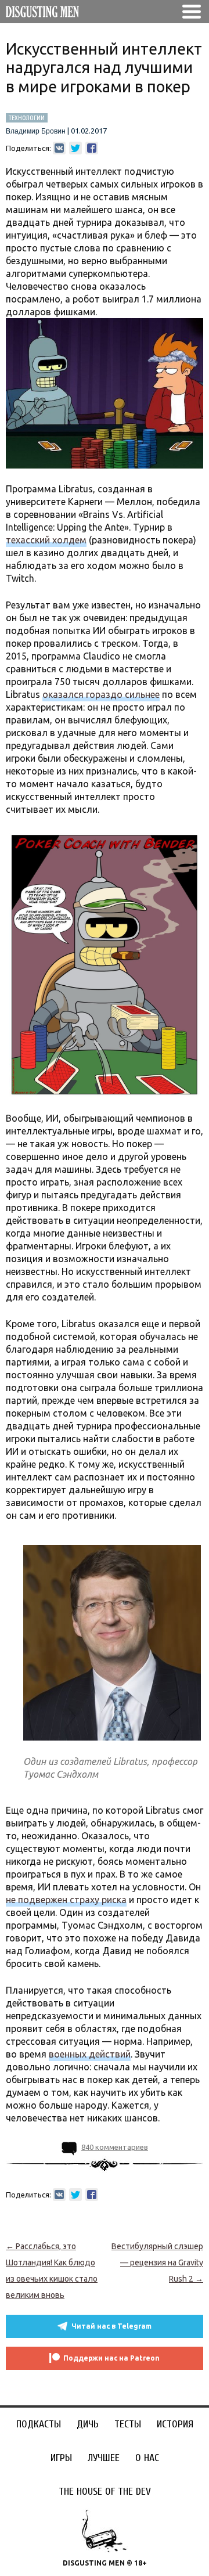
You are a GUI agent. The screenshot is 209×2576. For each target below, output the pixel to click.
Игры (61, 2458)
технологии (27, 118)
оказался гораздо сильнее (101, 694)
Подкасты (39, 2424)
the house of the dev (105, 2492)
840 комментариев (115, 2147)
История (175, 2424)
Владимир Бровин (36, 131)
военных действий (90, 2054)
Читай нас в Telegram (111, 2326)
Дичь (88, 2424)
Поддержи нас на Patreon (111, 2358)
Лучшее (104, 2458)
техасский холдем (46, 540)
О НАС (147, 2458)
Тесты (128, 2424)
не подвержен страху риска (66, 1900)
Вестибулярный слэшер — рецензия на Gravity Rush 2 (157, 2262)
